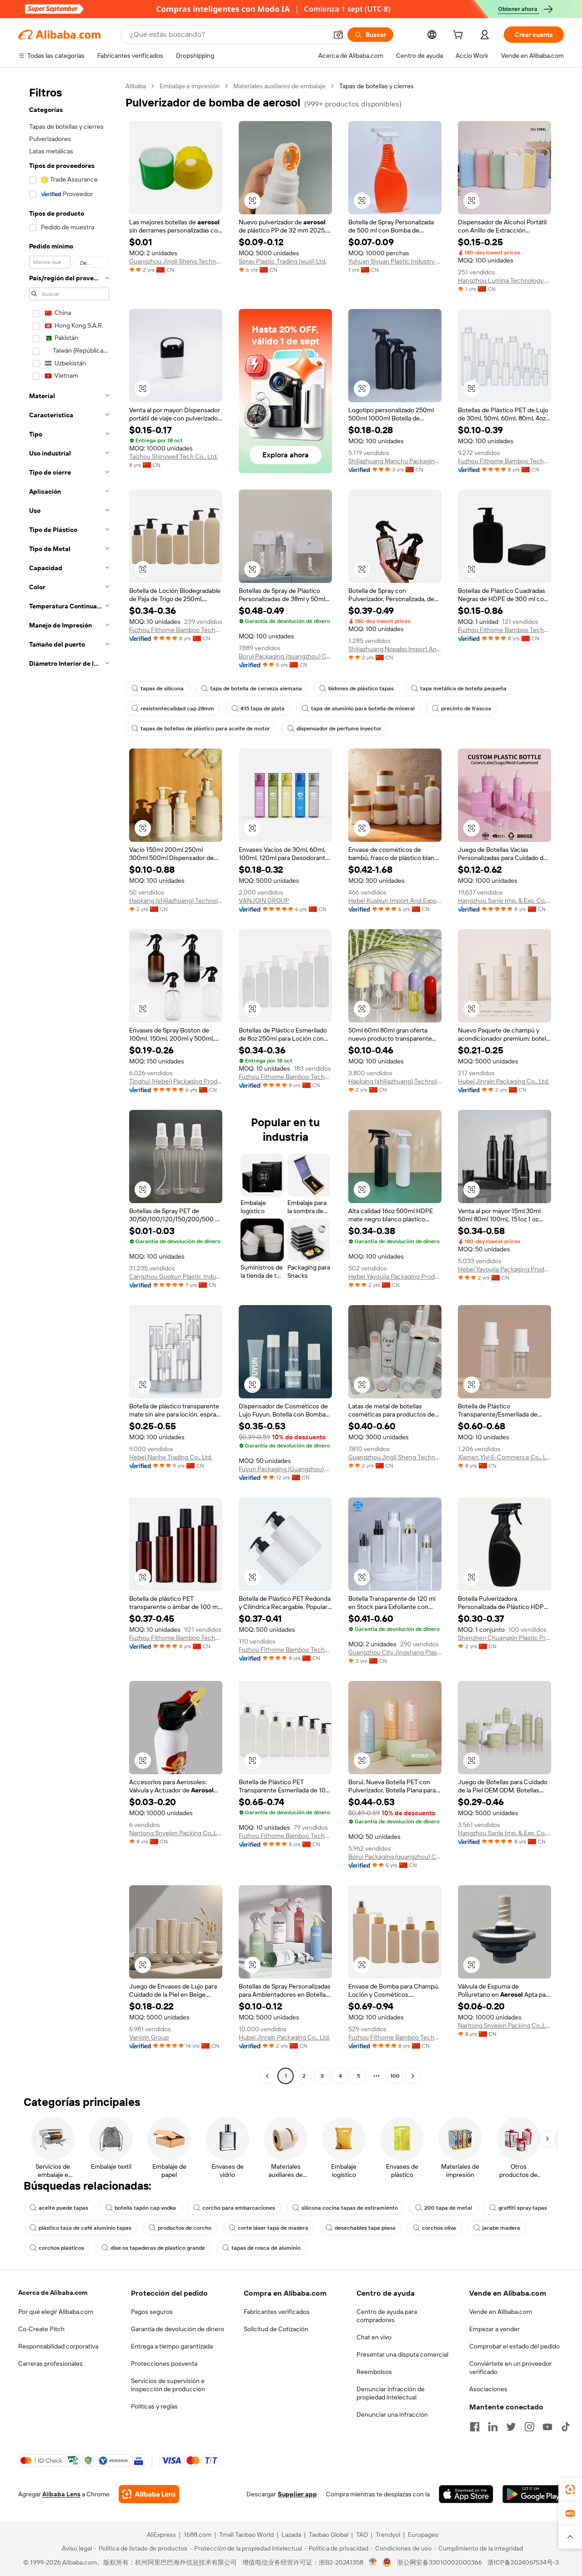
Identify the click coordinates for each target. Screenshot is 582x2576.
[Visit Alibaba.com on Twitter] (511, 2427)
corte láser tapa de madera (273, 2228)
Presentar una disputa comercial (402, 2354)
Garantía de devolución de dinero (178, 2329)
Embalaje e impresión (190, 86)
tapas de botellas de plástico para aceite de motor (205, 729)
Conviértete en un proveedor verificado (510, 2368)
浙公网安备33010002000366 (439, 2562)
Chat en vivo (374, 2337)
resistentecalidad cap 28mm (177, 709)
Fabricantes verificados (277, 2312)
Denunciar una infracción (392, 2414)
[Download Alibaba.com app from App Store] (466, 2494)
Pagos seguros (152, 2312)
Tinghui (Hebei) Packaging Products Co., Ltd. (176, 1081)
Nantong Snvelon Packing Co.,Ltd (176, 1833)
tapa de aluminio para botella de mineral (363, 709)
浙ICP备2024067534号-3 (523, 2562)
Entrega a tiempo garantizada (172, 2346)
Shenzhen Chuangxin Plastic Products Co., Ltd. (504, 1638)
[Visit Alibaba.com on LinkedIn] (493, 2427)
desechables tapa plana (365, 2228)
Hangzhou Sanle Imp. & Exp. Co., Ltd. (504, 901)
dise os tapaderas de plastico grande (158, 2248)
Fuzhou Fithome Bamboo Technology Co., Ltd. (504, 461)
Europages (423, 2535)
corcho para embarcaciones (239, 2208)
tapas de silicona (162, 688)
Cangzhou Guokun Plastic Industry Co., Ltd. (176, 1276)
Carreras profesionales (50, 2363)
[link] (570, 2490)
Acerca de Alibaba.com (53, 2293)
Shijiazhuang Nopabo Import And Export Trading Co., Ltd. (395, 649)
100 (395, 2076)
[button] (338, 35)
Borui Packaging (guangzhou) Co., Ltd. (285, 656)
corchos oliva (439, 2228)
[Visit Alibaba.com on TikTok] (566, 2427)
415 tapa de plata (263, 709)
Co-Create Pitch (41, 2329)
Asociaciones (488, 2389)
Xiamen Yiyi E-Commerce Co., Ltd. (504, 1457)
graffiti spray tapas (523, 2208)
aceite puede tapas (63, 2208)
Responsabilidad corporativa (58, 2346)
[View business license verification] (373, 2562)
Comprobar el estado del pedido (514, 2346)
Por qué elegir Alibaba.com (56, 2312)
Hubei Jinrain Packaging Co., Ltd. (504, 1081)
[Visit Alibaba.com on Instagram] (529, 2427)
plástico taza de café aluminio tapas (85, 2228)
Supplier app (297, 2494)
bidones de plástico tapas (361, 688)
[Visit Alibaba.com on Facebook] (475, 2427)
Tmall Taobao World (246, 2535)
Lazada (291, 2535)
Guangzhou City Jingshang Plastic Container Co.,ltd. (395, 1652)
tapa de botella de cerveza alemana (256, 688)
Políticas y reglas (154, 2406)
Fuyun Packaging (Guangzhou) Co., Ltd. (285, 1469)
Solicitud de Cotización (276, 2329)
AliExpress (161, 2535)
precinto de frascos (466, 709)
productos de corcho (185, 2228)
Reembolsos (374, 2372)
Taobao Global (329, 2535)
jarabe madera (501, 2228)
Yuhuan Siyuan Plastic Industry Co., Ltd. (395, 261)
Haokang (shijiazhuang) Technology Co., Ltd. (176, 901)
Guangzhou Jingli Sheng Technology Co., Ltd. (176, 261)
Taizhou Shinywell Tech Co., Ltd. (173, 456)
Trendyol (388, 2535)
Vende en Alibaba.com (501, 2312)
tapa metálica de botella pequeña (463, 688)
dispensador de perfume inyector (339, 729)
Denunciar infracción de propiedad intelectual (391, 2393)
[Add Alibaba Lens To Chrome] (149, 2494)
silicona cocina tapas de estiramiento (350, 2208)
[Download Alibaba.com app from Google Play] (533, 2494)
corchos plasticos (61, 2248)
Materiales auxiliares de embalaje (279, 86)
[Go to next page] (413, 2076)
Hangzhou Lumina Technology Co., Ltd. (504, 280)
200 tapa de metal (448, 2208)
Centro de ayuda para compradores (387, 2316)
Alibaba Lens (61, 2494)
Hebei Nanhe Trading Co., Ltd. (171, 1457)
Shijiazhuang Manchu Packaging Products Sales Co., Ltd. (395, 461)
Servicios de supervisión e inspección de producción (168, 2385)
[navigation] (69, 1082)
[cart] (460, 36)
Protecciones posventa (164, 2363)
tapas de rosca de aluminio (266, 2248)
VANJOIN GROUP (264, 901)
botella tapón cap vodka (145, 2208)
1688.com (198, 2535)
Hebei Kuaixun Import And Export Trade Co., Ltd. (395, 901)
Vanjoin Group (149, 2037)
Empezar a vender (494, 2329)
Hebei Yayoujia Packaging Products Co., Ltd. (395, 1276)
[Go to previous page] (267, 2076)
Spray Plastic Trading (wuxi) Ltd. (283, 261)
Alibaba (136, 86)
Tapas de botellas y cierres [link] (376, 86)
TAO (362, 2535)
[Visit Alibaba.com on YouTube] (547, 2427)
